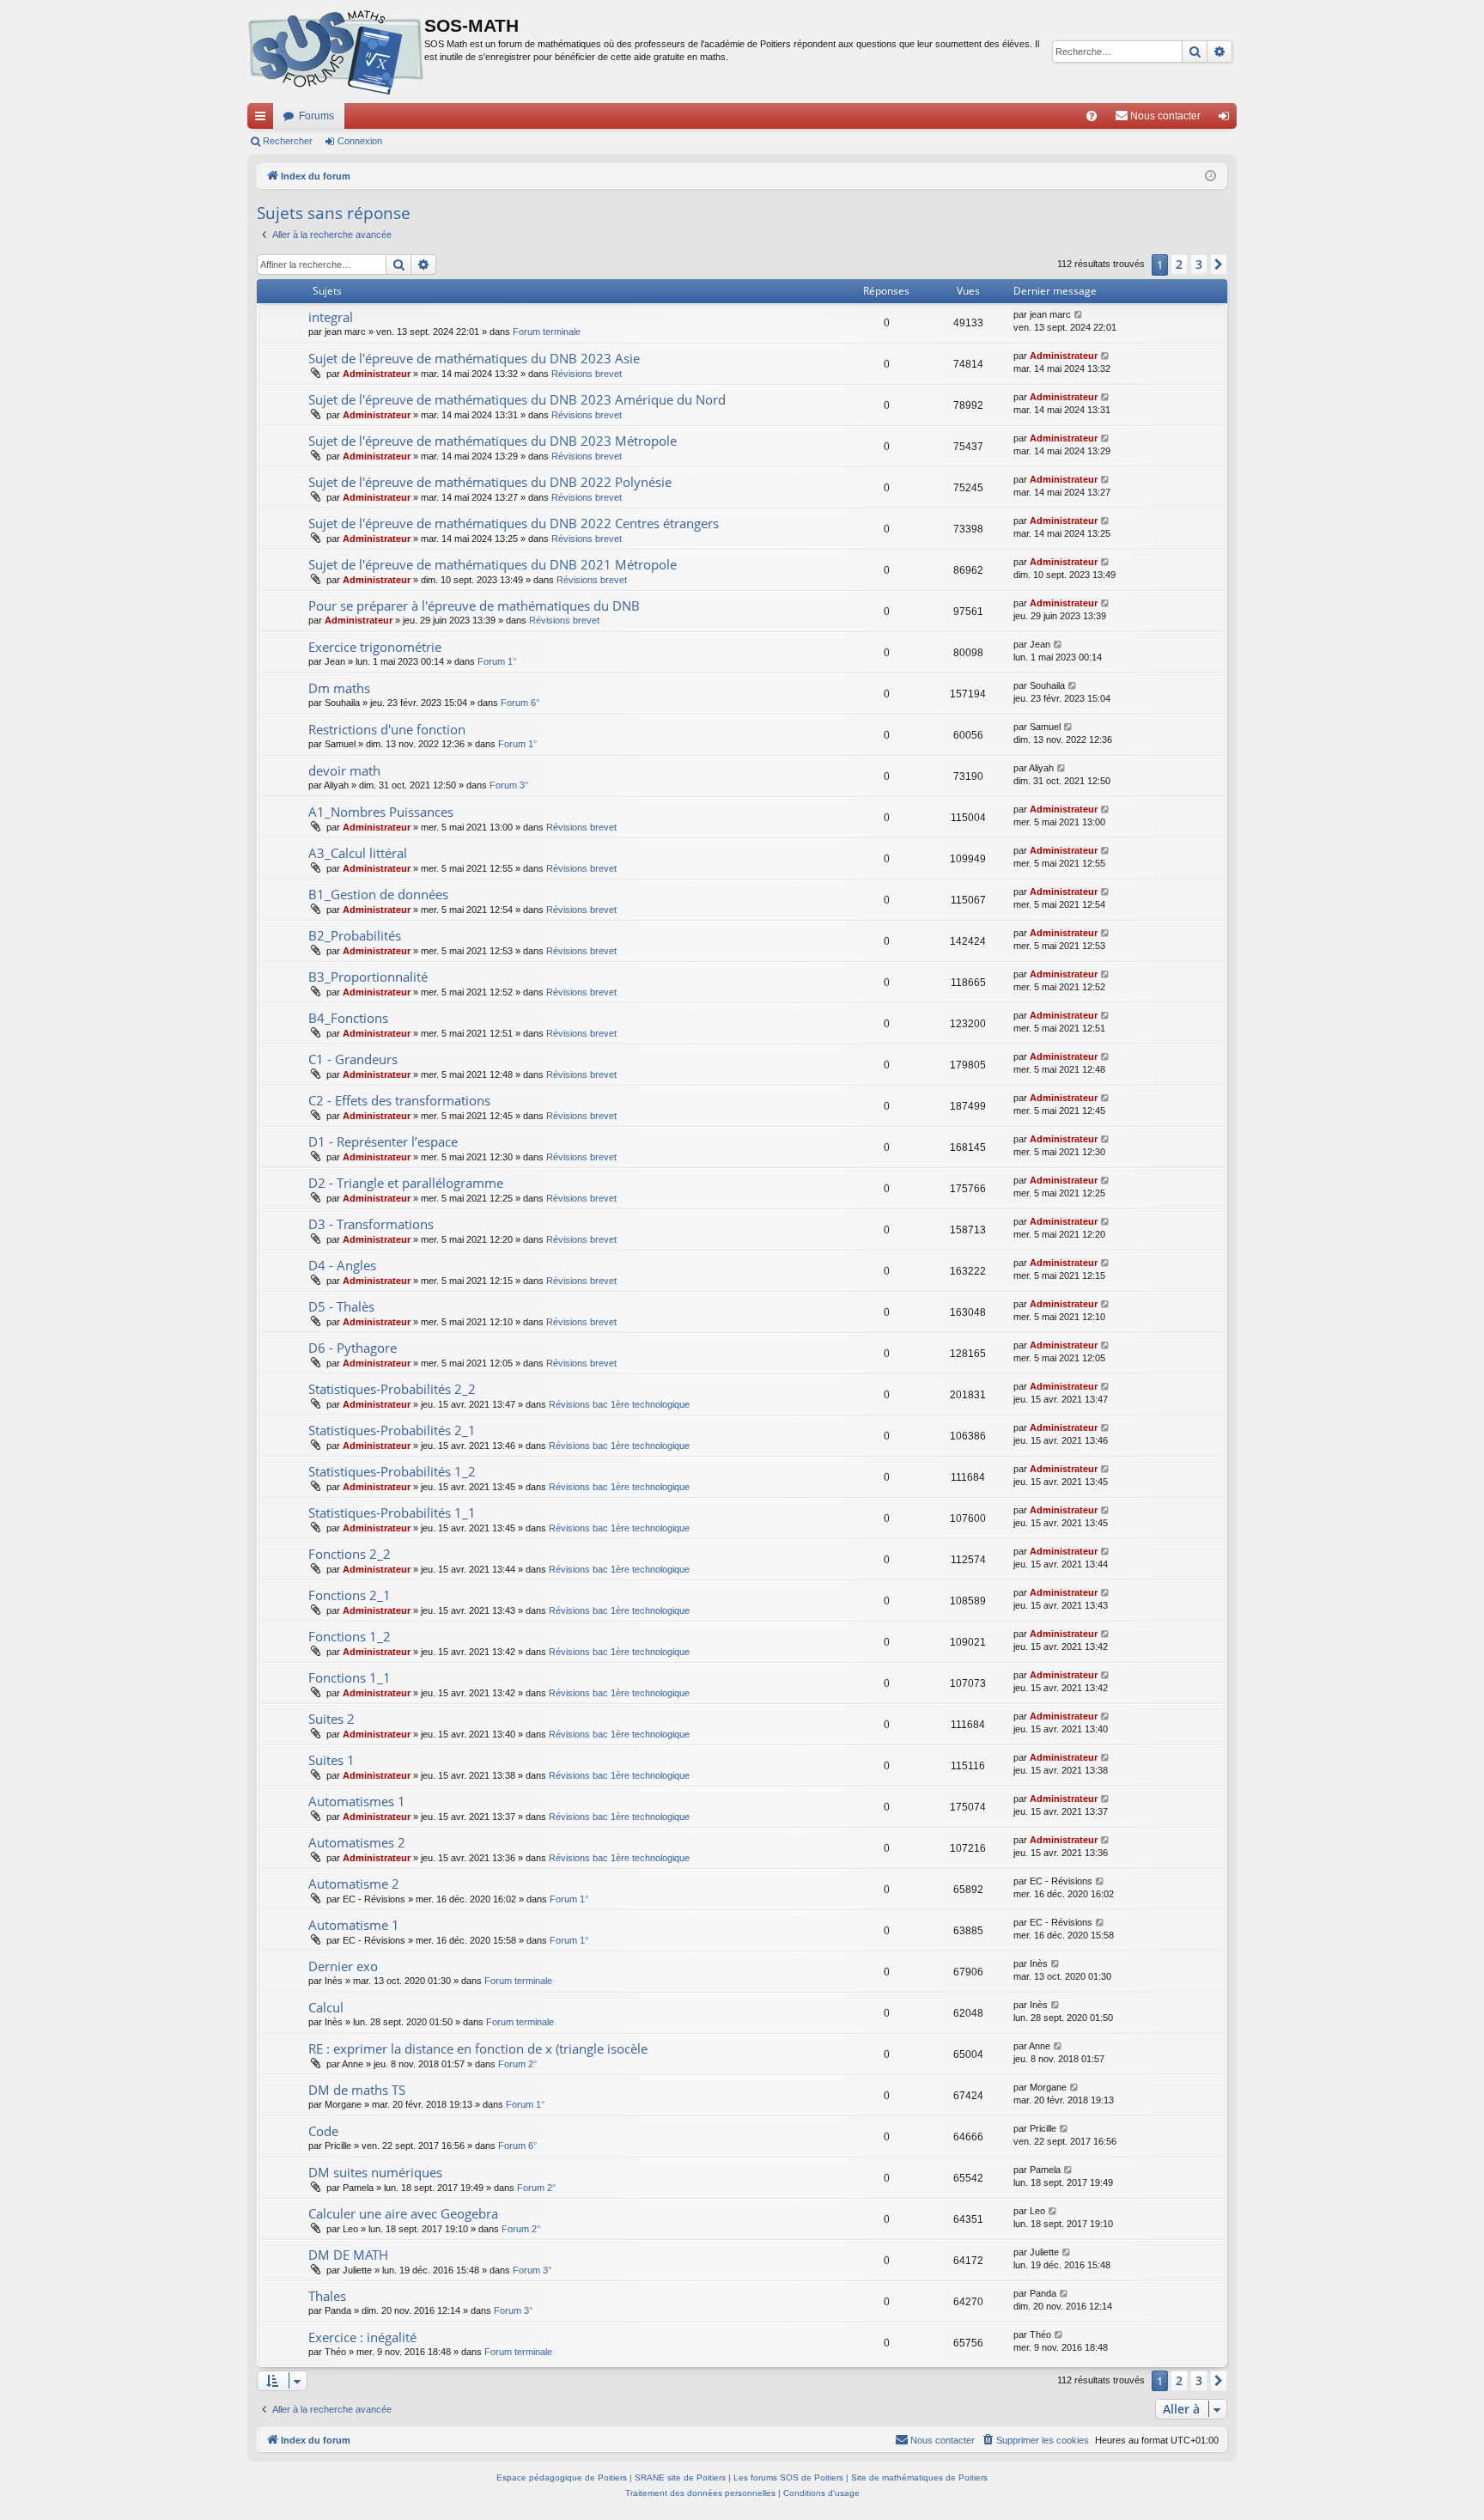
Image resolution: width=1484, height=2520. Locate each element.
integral (331, 317)
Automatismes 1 (357, 1801)
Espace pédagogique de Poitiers (562, 2477)
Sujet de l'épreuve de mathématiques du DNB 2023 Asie (474, 358)
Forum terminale (547, 332)
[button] (1219, 265)
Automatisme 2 (354, 1884)
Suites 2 (331, 1719)
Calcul (326, 2007)
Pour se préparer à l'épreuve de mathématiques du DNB (474, 606)
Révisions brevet (587, 374)
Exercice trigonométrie (375, 647)
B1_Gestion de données (378, 894)
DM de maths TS (357, 2090)
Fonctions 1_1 (350, 1677)
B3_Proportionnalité (368, 977)
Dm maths (339, 688)
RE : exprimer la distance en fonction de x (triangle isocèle (478, 2048)
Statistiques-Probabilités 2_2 (392, 1389)
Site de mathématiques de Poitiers (919, 2477)
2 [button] (1179, 264)
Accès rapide (264, 119)
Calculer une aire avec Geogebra (403, 2213)
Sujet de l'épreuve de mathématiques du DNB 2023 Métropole (493, 441)
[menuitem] (1092, 116)
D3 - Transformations (371, 1224)
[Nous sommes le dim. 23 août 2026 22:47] (1210, 177)
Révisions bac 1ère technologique (619, 1404)
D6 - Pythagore (353, 1348)
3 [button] (1199, 264)
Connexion (360, 141)
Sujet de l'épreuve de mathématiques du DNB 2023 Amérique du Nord (517, 399)
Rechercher (288, 141)
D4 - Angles (342, 1265)
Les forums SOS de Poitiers (788, 2477)
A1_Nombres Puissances (381, 812)
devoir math (344, 770)
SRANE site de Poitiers (680, 2477)
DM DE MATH (348, 2255)
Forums (316, 116)
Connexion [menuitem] (1227, 119)
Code (323, 2131)
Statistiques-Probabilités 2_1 (392, 1430)
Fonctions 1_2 (350, 1636)
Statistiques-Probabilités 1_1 (392, 1513)
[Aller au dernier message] (1079, 315)
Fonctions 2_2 (350, 1554)
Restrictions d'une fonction (387, 729)
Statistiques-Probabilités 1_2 (392, 1471)
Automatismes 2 (357, 1842)
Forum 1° (497, 661)
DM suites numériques (375, 2172)
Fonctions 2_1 (350, 1595)
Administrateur (377, 374)
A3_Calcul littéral (358, 853)
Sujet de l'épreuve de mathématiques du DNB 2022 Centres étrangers (514, 523)
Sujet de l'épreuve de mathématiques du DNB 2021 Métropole (493, 564)
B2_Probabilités (355, 935)
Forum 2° (517, 2064)
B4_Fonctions (348, 1018)
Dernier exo (343, 1966)
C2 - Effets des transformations (399, 1100)
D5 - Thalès (341, 1306)
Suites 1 (331, 1760)
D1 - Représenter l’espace (383, 1141)
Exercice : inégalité (362, 2337)
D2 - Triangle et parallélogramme (406, 1183)
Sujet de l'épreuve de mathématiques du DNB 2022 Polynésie (490, 482)
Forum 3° (509, 785)
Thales (327, 2296)
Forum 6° (520, 703)
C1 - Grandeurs (353, 1059)
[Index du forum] (336, 52)
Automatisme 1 (354, 1925)
